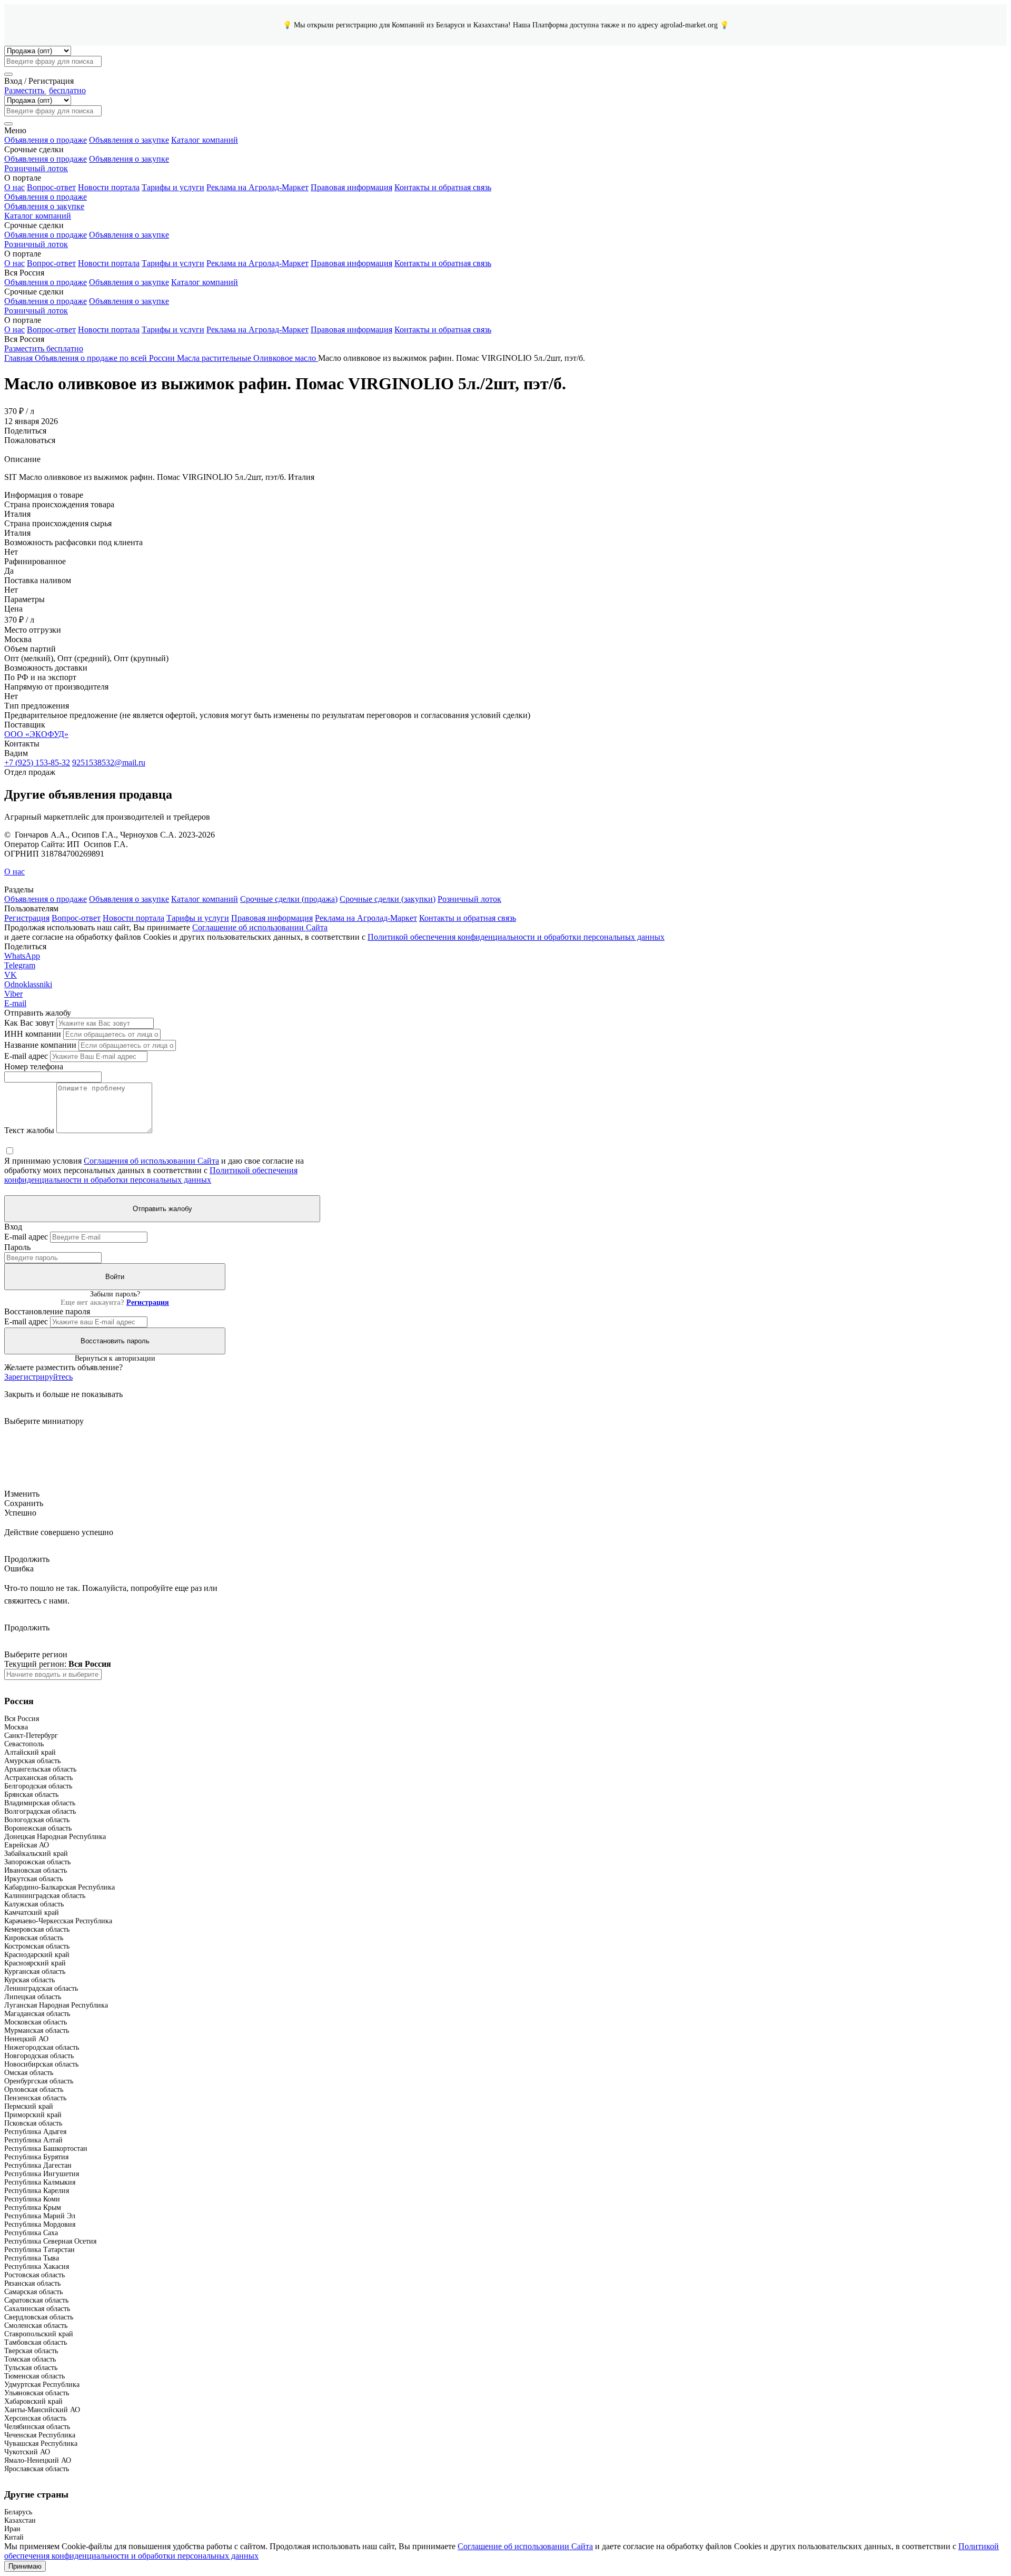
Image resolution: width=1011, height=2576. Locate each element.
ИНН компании (33, 1034)
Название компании (40, 1045)
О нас (14, 187)
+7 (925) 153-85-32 (37, 763)
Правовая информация (351, 187)
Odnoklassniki (28, 984)
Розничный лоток (36, 168)
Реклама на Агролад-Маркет (257, 187)
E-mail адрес (26, 1056)
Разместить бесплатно (44, 348)
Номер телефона (34, 1066)
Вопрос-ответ (51, 187)
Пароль (17, 1247)
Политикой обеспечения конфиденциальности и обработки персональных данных (516, 937)
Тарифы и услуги (173, 187)
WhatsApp (22, 956)
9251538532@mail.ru (109, 763)
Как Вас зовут (29, 1023)
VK (11, 975)
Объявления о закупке (129, 140)
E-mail (15, 1003)
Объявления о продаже (46, 140)
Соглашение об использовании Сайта (260, 927)
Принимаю (25, 2566)
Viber (13, 994)
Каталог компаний (205, 140)
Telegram (20, 965)
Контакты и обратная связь (443, 187)
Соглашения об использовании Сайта (151, 1161)
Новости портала (109, 187)
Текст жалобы (29, 1130)
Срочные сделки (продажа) (289, 899)
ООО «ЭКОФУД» (36, 734)
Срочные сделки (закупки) (388, 899)
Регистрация (27, 918)
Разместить (45, 90)
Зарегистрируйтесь (38, 1377)
